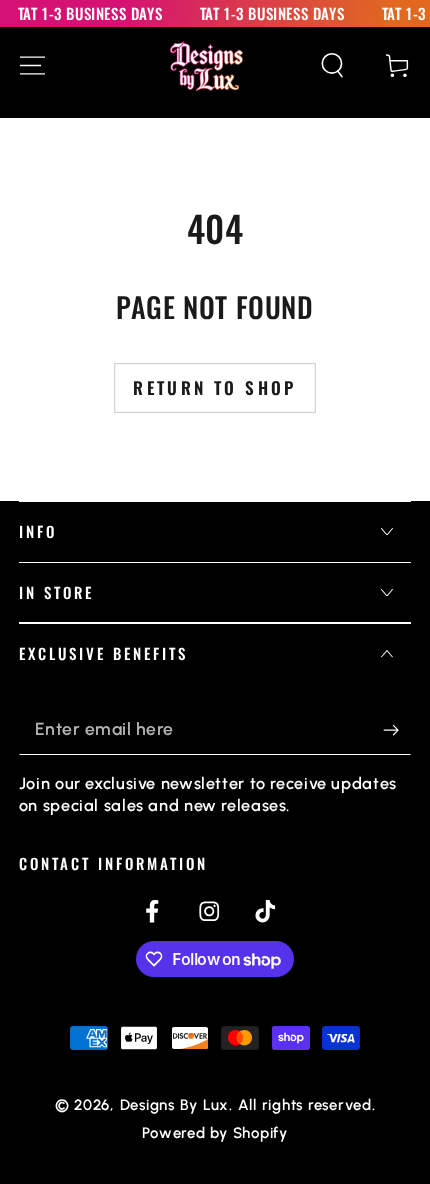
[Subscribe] (397, 729)
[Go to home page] (206, 66)
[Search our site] (332, 65)
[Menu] (32, 65)
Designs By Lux (175, 1105)
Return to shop (215, 387)
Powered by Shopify (215, 1133)
